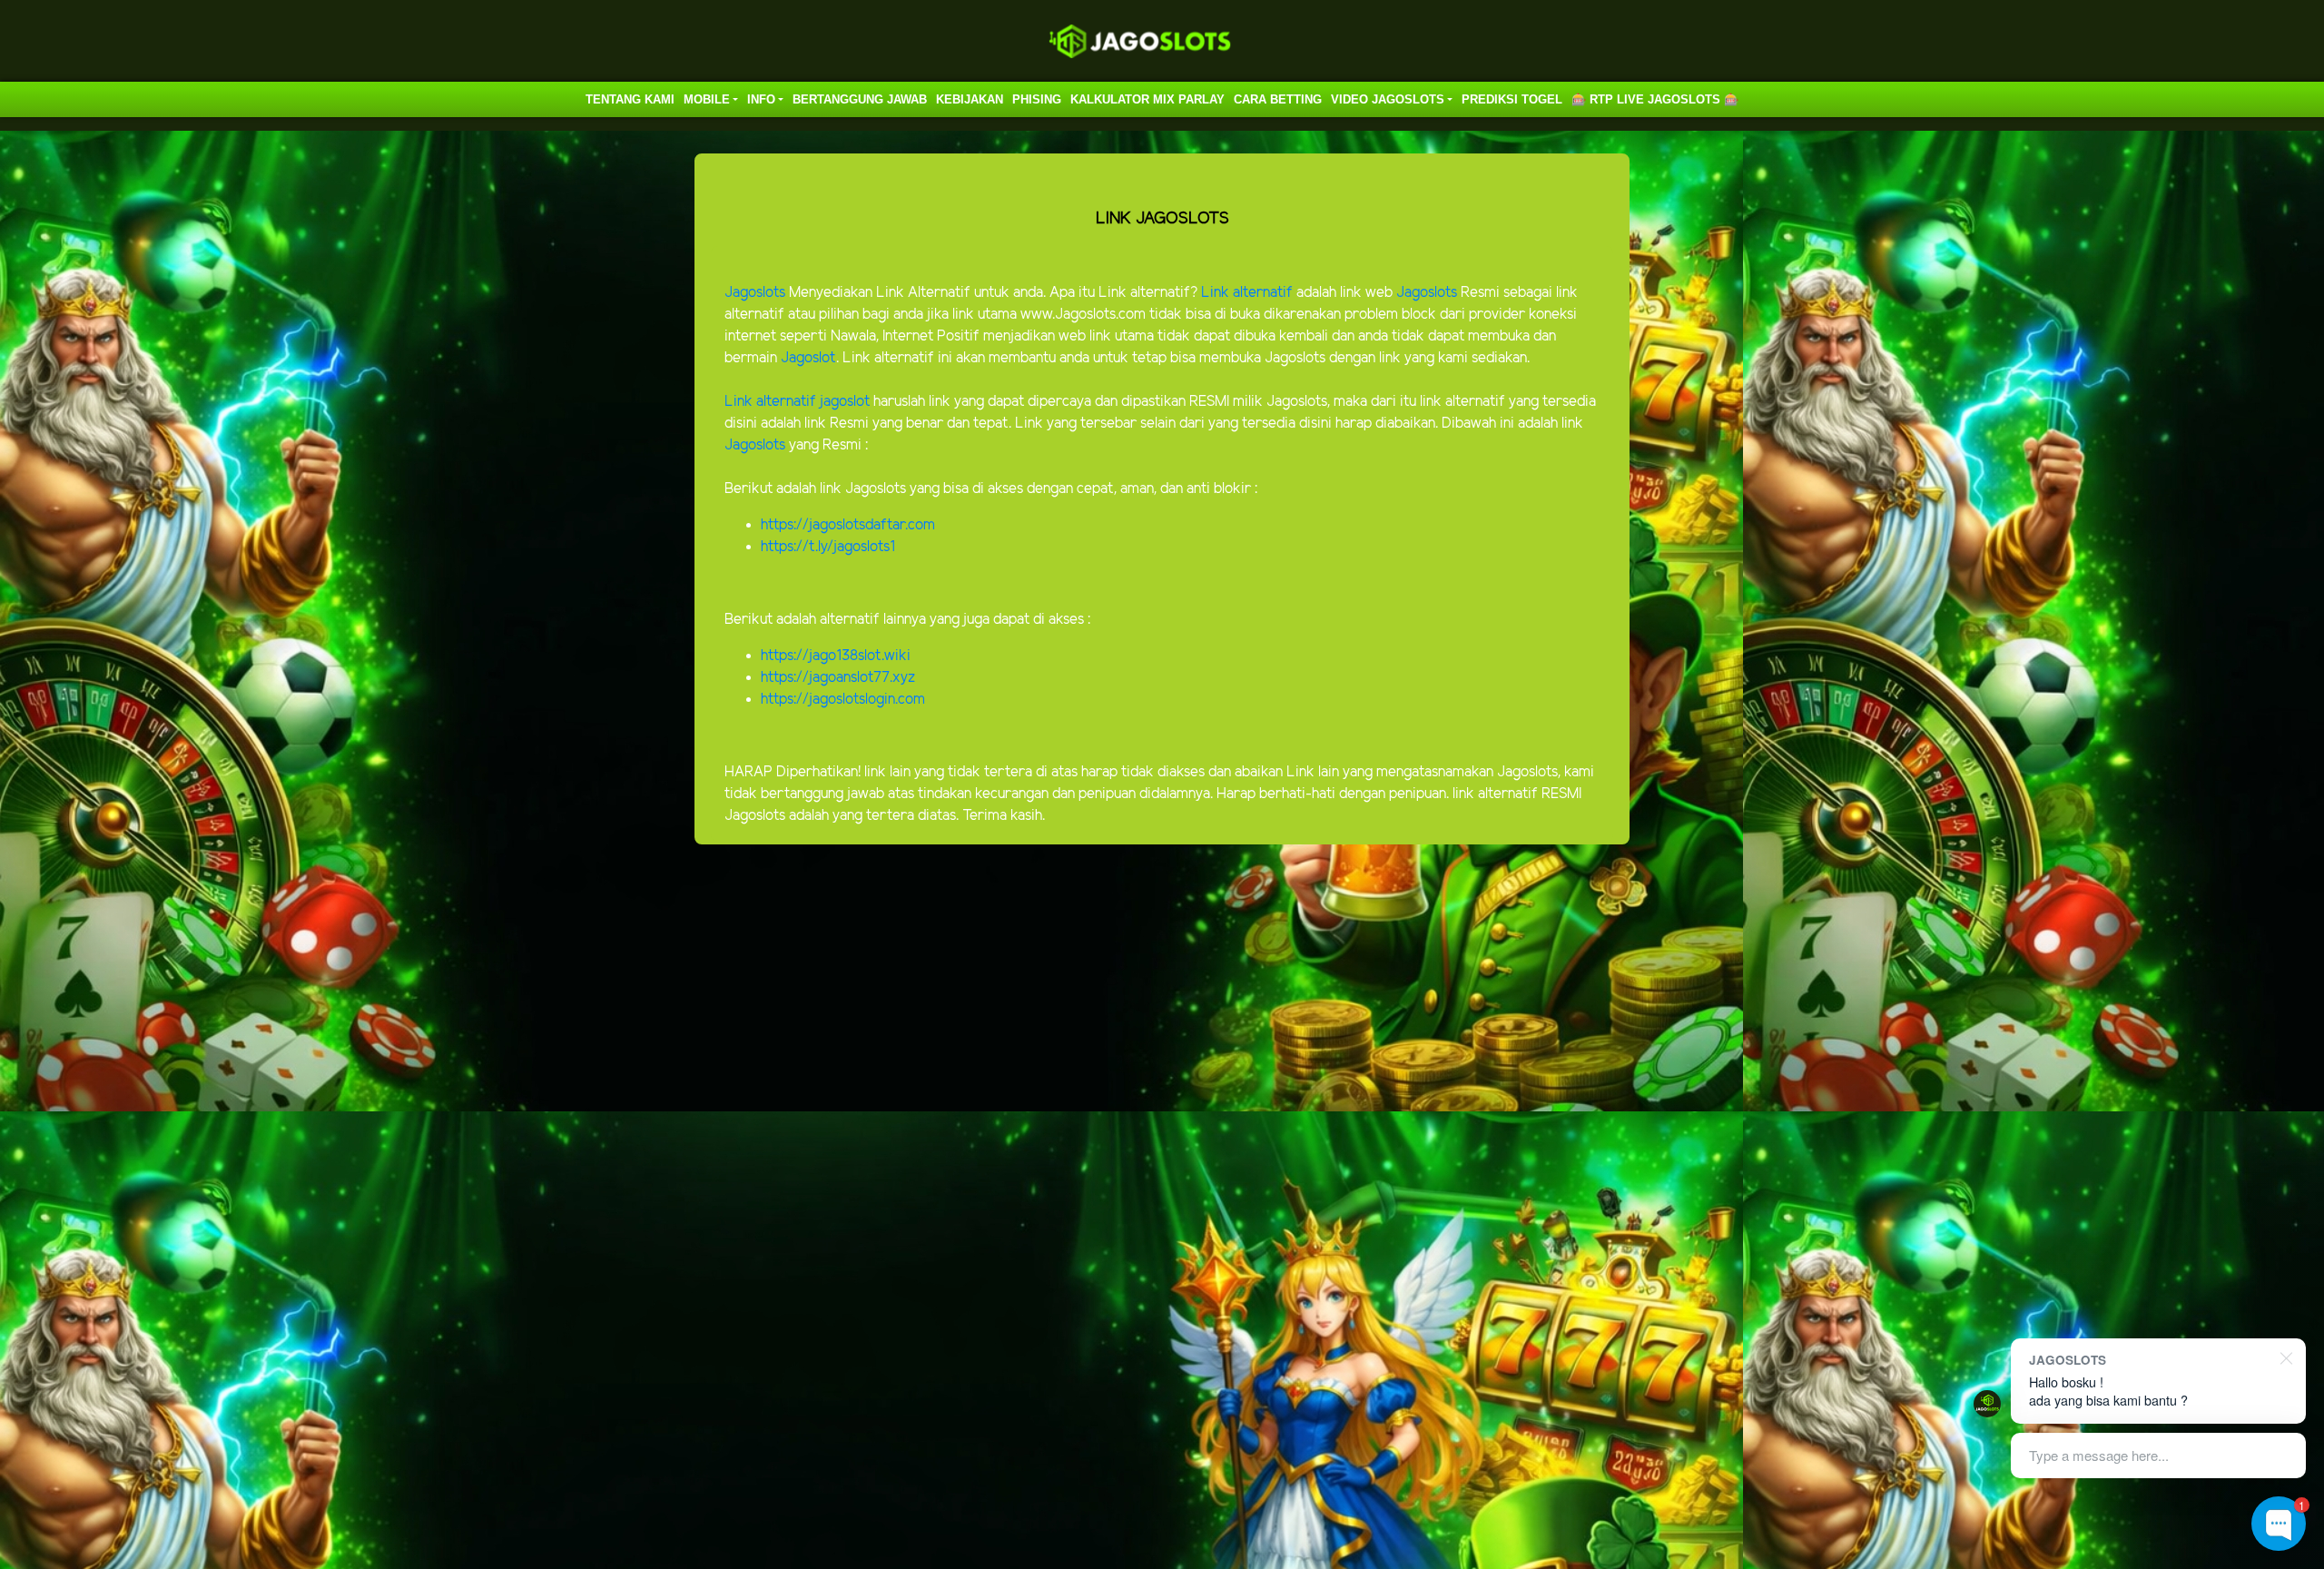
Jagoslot (808, 358)
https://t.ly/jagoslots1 (828, 547)
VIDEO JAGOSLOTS (1388, 99)
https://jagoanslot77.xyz (838, 678)
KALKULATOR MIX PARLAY (1147, 99)
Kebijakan (970, 99)
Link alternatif (1247, 293)
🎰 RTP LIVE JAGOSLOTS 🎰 (1655, 99)
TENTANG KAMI (630, 99)
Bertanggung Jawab (860, 99)
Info (761, 99)
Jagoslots (755, 293)
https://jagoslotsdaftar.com (848, 525)
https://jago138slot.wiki (836, 656)
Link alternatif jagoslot (797, 402)
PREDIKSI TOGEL (1512, 99)
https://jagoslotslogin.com (843, 700)
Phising (1037, 99)
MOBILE (707, 99)
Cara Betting (1278, 99)
